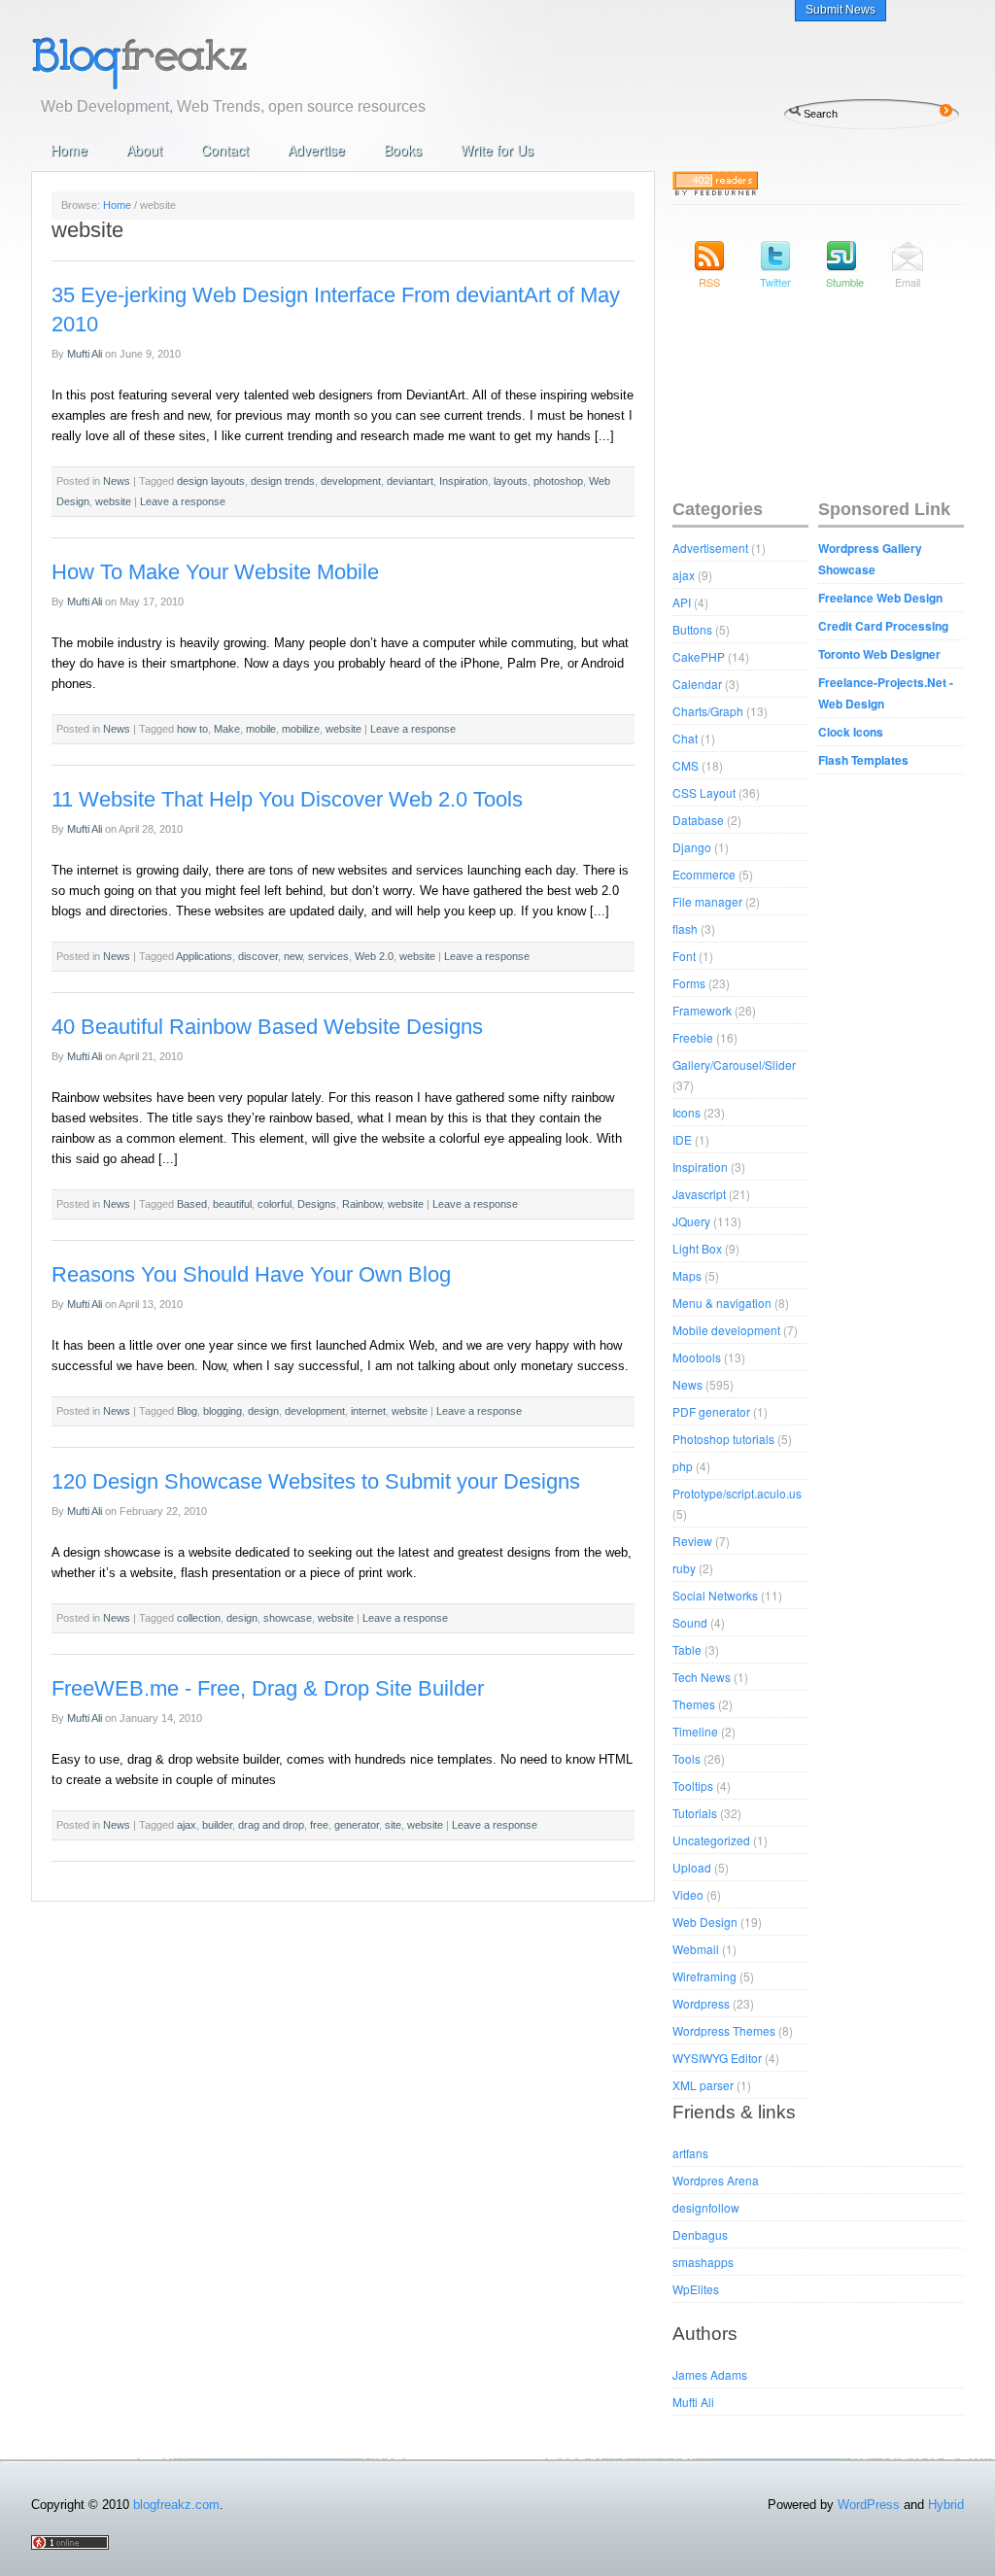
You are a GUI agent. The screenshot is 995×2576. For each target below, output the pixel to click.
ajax (187, 1825)
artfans (690, 2153)
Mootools (697, 1357)
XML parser (703, 2085)
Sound (690, 1622)
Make (227, 729)
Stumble (841, 282)
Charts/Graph (708, 711)
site (393, 1825)
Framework (702, 1010)
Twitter (775, 282)
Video (688, 1894)
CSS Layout (704, 792)
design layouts (211, 481)
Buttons (692, 629)
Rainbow (362, 1204)
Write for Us (497, 150)
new (293, 956)
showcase (288, 1618)
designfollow (706, 2207)
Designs (317, 1204)
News (117, 481)
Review (692, 1541)
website (113, 501)
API (682, 602)
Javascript (699, 1194)
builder (217, 1825)
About (144, 150)
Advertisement (710, 548)
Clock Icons (851, 732)
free (319, 1825)
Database (698, 820)
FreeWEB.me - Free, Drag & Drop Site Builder (268, 1688)
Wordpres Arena (716, 2180)
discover (258, 956)
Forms (689, 983)
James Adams (710, 2374)
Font (684, 956)
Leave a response (183, 501)
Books (403, 150)
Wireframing (704, 1976)
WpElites (696, 2289)
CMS (686, 765)
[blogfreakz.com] (201, 61)
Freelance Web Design (880, 598)
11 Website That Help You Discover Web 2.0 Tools (287, 799)
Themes (694, 1704)
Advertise (316, 150)
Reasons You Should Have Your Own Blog (251, 1274)
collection (199, 1618)
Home (69, 150)
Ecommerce (704, 874)
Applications (204, 956)
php (683, 1466)
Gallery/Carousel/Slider (734, 1065)
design (263, 1411)
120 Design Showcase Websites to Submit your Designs (316, 1481)
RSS (709, 282)
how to (192, 729)
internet (368, 1411)
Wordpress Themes (724, 2030)
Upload (692, 1867)
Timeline (695, 1731)
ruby (684, 1568)
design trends (283, 481)
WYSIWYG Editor (717, 2058)
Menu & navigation (722, 1303)
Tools (686, 1758)
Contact (225, 150)
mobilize (301, 729)
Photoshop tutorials (723, 1439)
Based (192, 1204)
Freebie (693, 1037)
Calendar (697, 684)
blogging (223, 1411)
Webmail (696, 1949)
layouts (511, 481)
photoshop (558, 481)
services (328, 956)
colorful (274, 1204)
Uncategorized (711, 1840)
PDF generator (711, 1411)
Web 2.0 (374, 956)
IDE (682, 1139)
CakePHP (699, 656)
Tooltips (693, 1786)
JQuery (691, 1221)
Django (692, 847)
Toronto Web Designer (879, 654)
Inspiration (463, 481)
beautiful (232, 1204)
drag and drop (271, 1825)
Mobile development (726, 1330)
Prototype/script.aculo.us (737, 1493)
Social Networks (715, 1595)
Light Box (697, 1248)
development (351, 481)
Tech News (702, 1677)
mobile (261, 729)
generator (357, 1825)
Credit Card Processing (883, 626)
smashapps (703, 2262)
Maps (687, 1275)
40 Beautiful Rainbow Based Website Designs (267, 1027)
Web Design (705, 1922)
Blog (187, 1411)
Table (687, 1649)
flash (685, 928)
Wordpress (701, 2003)
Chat (685, 738)
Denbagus (700, 2234)
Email (908, 282)
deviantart (410, 481)
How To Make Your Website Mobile (215, 572)
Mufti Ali (85, 354)
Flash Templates (863, 760)
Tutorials (695, 1813)
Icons (686, 1112)
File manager (707, 901)
